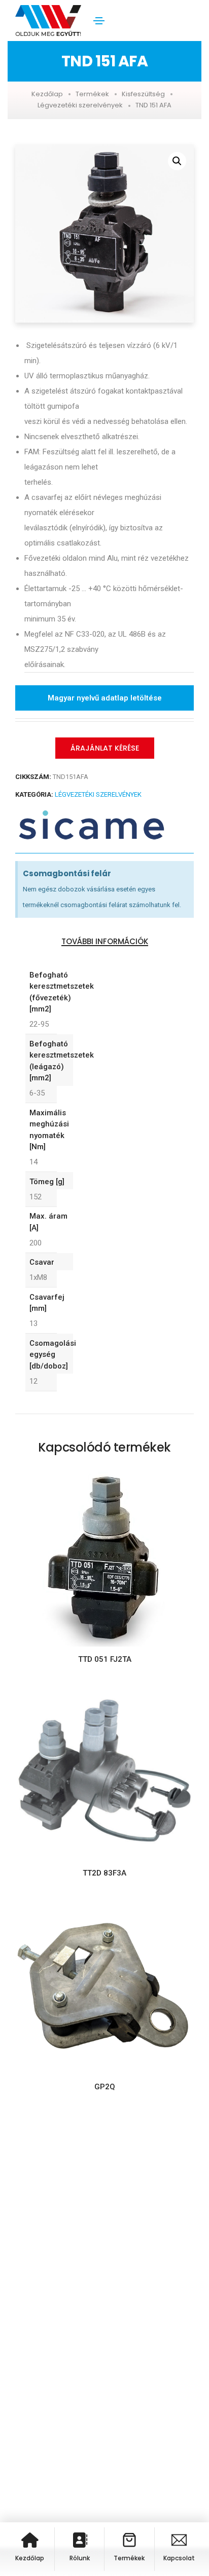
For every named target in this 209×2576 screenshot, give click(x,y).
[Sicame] (91, 825)
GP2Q (105, 2087)
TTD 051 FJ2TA (105, 1659)
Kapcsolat (179, 2558)
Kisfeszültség (143, 94)
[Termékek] (129, 2540)
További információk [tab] (105, 942)
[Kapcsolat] (179, 2540)
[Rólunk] (80, 2540)
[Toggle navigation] (99, 21)
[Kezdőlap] (30, 2540)
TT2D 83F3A (104, 1873)
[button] (177, 161)
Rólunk (80, 2558)
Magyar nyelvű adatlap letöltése (105, 698)
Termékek (92, 94)
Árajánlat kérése (105, 748)
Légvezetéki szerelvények (80, 105)
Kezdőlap (47, 94)
